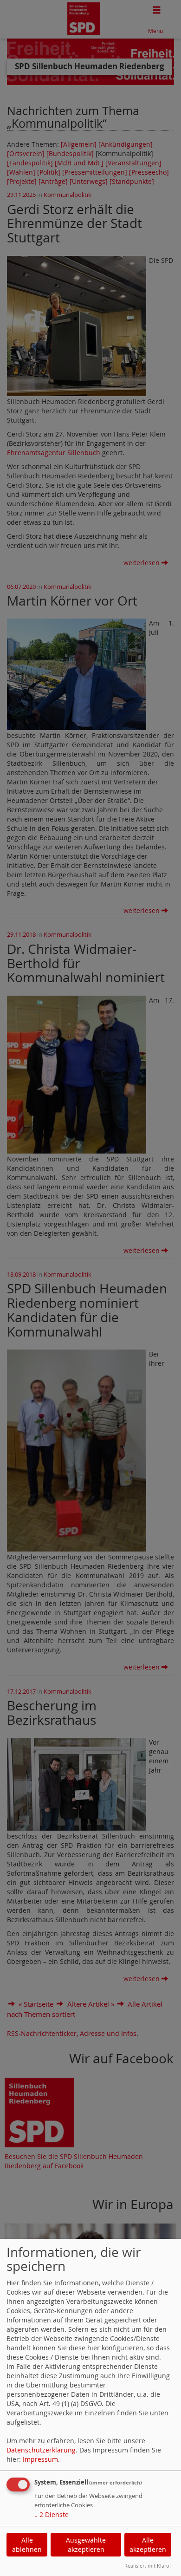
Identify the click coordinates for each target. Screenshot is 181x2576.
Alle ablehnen (27, 2545)
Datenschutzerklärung (41, 2450)
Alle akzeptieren (148, 2545)
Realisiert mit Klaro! (148, 2566)
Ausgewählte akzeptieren (86, 2545)
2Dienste (52, 2514)
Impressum (40, 2459)
